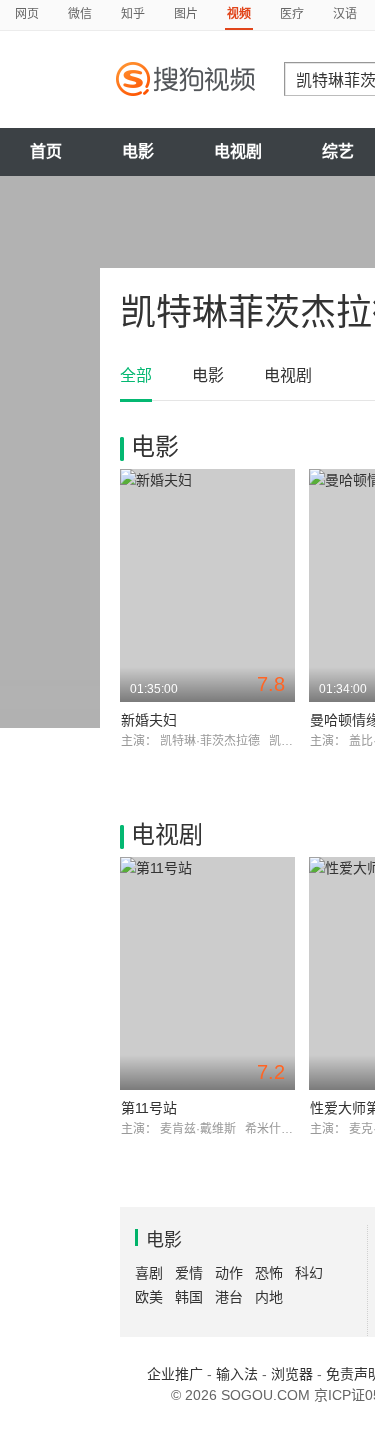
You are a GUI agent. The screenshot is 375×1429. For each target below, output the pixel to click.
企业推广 (175, 1374)
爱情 (189, 1273)
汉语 (345, 14)
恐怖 (269, 1273)
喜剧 (149, 1273)
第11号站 (149, 1108)
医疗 (292, 14)
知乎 (133, 14)
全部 (136, 375)
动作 (229, 1273)
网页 (27, 14)
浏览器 (292, 1374)
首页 (46, 151)
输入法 (237, 1374)
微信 (80, 14)
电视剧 (238, 151)
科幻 (309, 1273)
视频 (239, 14)
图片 (186, 14)
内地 (269, 1297)
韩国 (189, 1297)
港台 (229, 1297)
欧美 (149, 1297)
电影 (138, 151)
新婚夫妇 (149, 720)
